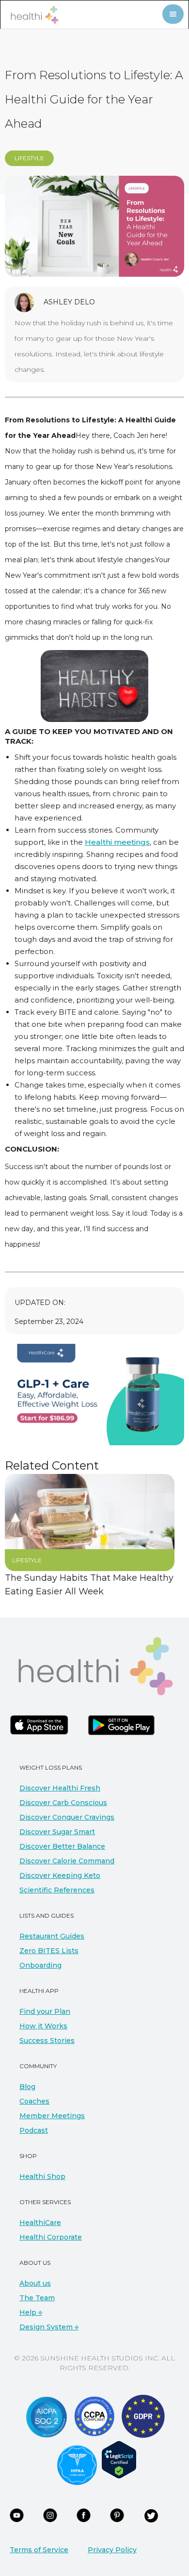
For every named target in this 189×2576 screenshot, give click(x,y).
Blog (27, 2087)
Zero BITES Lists (49, 1951)
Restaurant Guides (52, 1936)
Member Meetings (52, 2116)
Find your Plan (45, 2011)
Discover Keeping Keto (60, 1875)
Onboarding (40, 1965)
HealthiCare (40, 2223)
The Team (37, 2298)
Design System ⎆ (49, 2327)
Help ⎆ (31, 2312)
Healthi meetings (117, 842)
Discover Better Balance (62, 1846)
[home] (32, 15)
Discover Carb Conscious (63, 1803)
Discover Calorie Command (67, 1861)
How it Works (43, 2026)
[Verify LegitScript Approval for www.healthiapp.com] (119, 2459)
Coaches (34, 2101)
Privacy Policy (112, 2550)
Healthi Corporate (51, 2237)
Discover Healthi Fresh (60, 1788)
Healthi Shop (42, 2176)
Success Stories (47, 2041)
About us (35, 2283)
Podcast (34, 2130)
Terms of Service (39, 2550)
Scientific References (57, 1890)
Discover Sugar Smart (57, 1832)
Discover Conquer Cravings (67, 1817)
